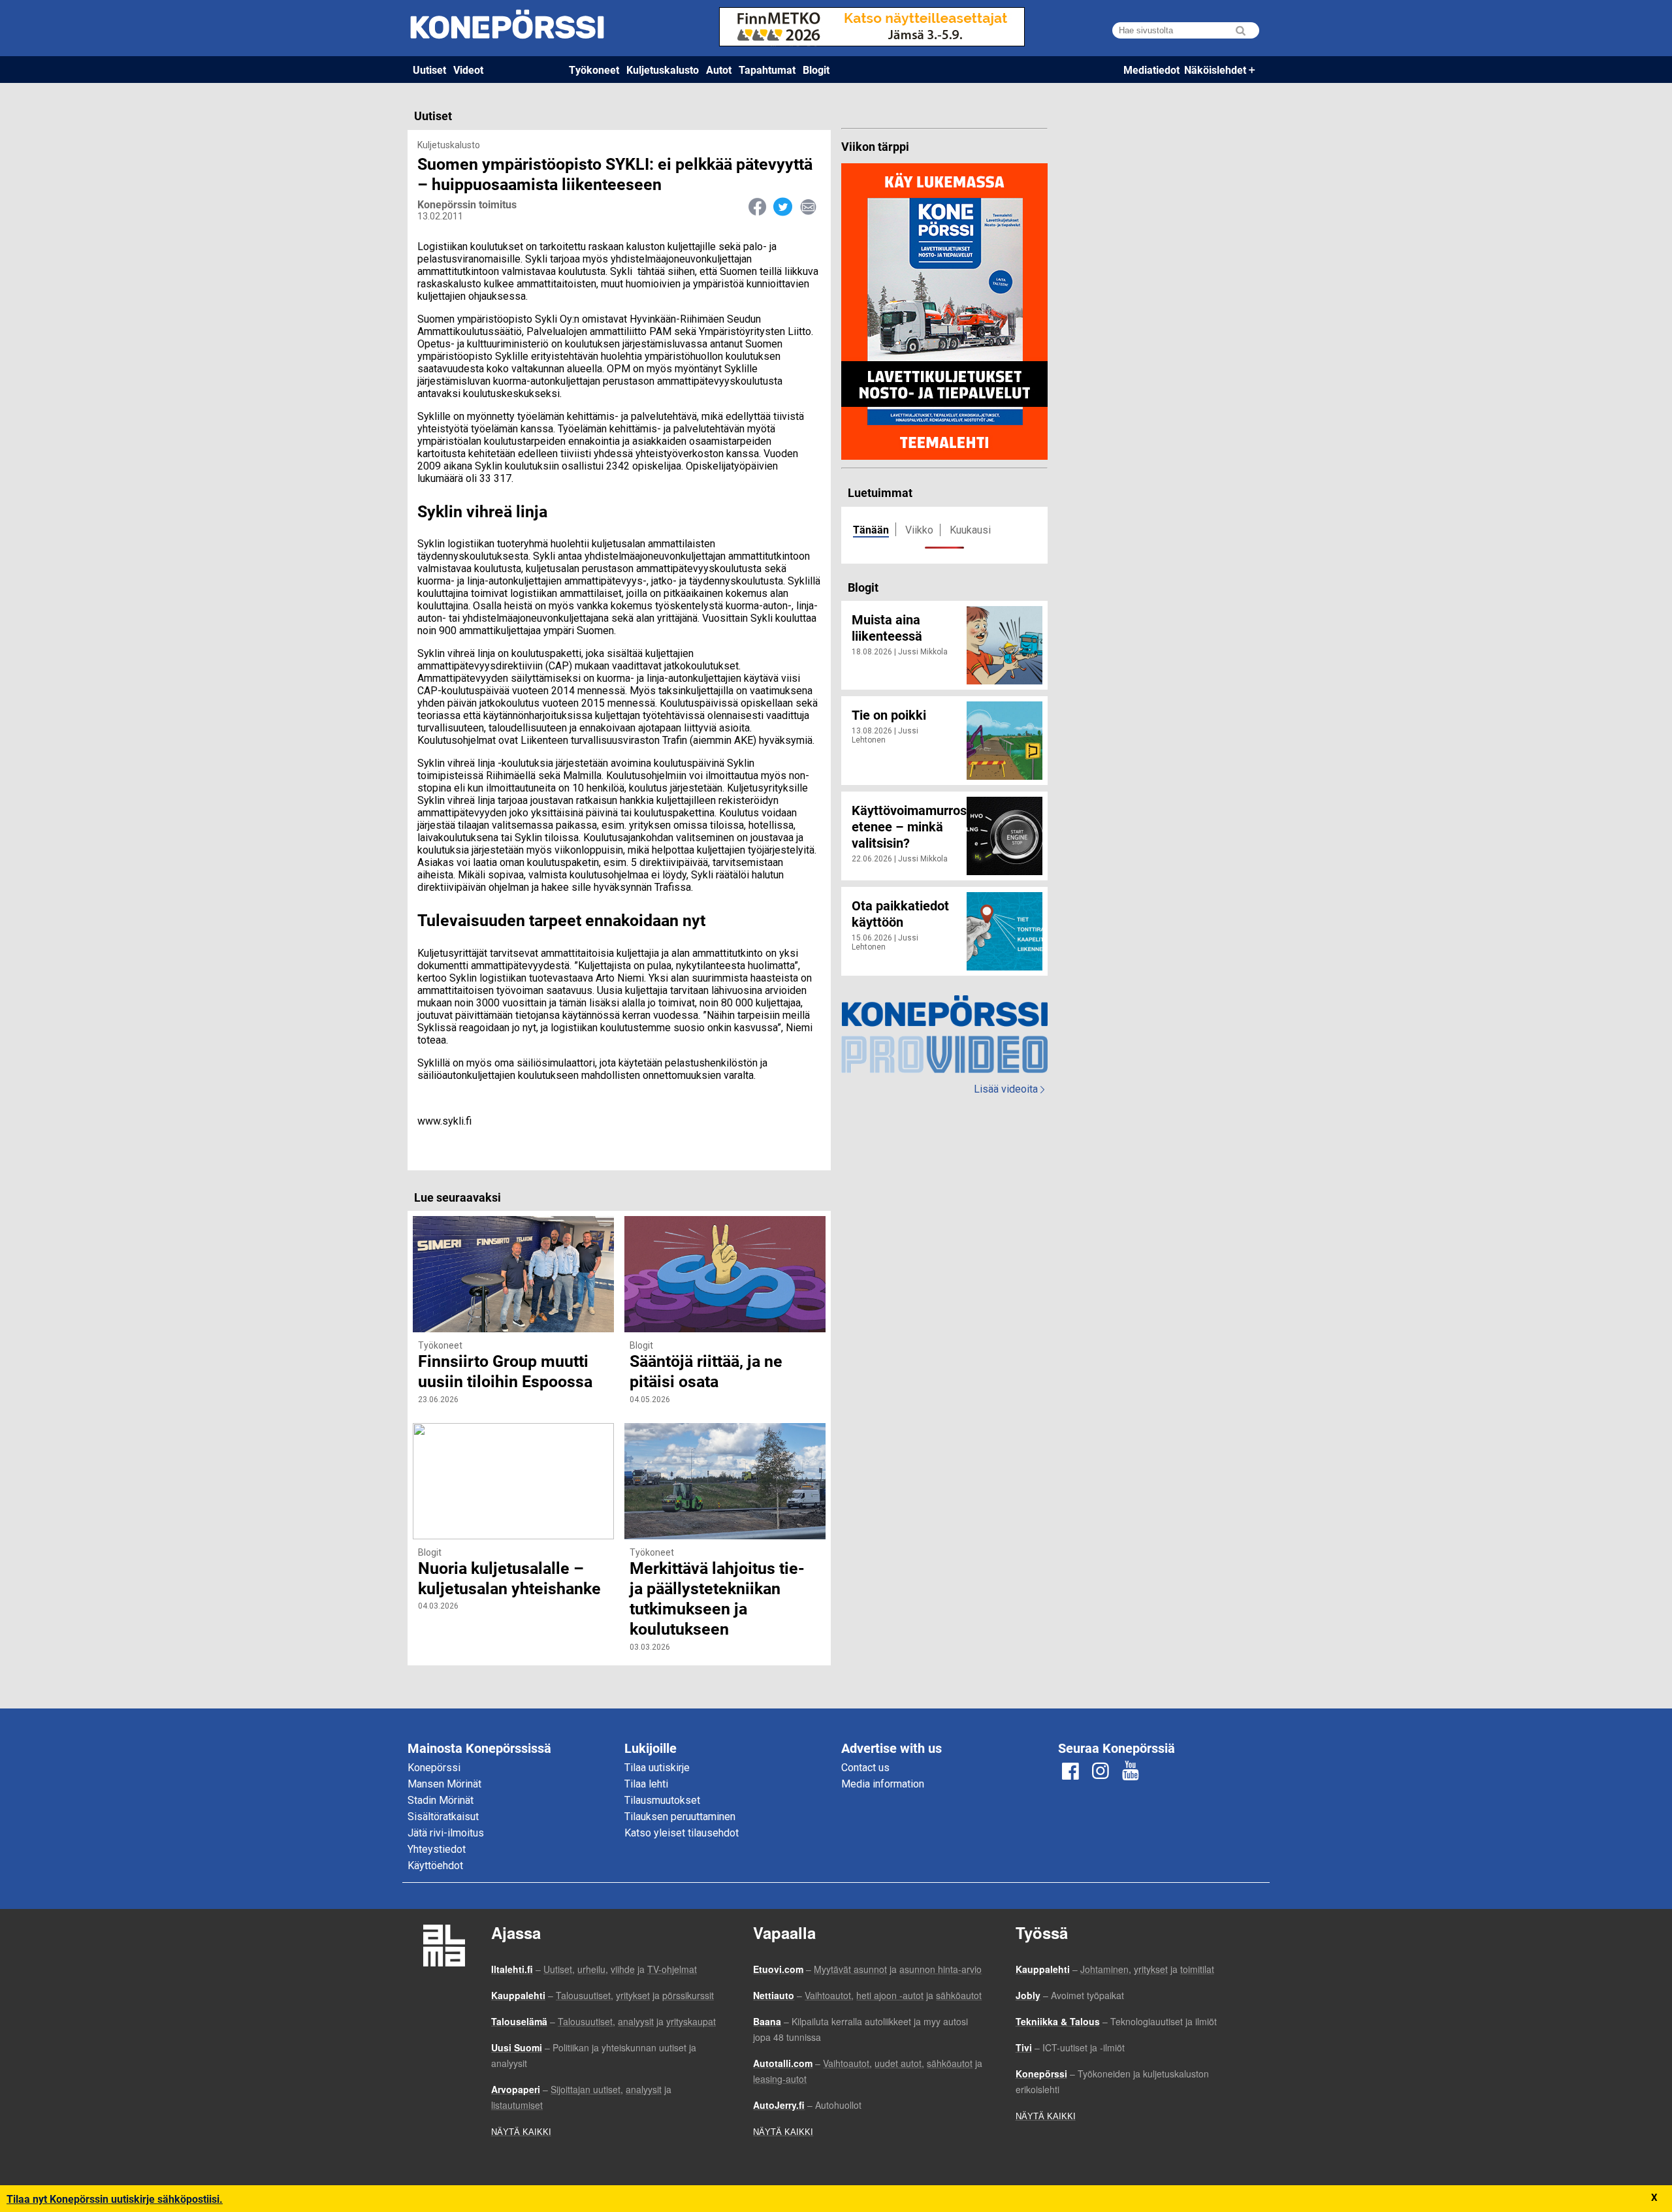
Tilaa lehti (646, 1784)
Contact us (865, 1768)
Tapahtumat (767, 70)
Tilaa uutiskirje (657, 1768)
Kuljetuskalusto (663, 70)
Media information (883, 1784)
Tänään (871, 529)
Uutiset (429, 70)
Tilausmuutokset (662, 1800)
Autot (719, 70)
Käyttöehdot (435, 1866)
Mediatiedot (1151, 70)
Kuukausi (970, 530)
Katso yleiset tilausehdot (682, 1833)
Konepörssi (434, 1768)
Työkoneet (594, 70)
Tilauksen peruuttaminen (680, 1817)
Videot (468, 70)
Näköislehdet (1215, 70)
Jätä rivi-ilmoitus (446, 1833)
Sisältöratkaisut (443, 1817)
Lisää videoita (1009, 1089)
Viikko (919, 530)
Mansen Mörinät (444, 1784)
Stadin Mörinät (441, 1800)
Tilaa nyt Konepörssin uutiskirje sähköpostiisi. (115, 2199)
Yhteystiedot (437, 1849)
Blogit (816, 70)
